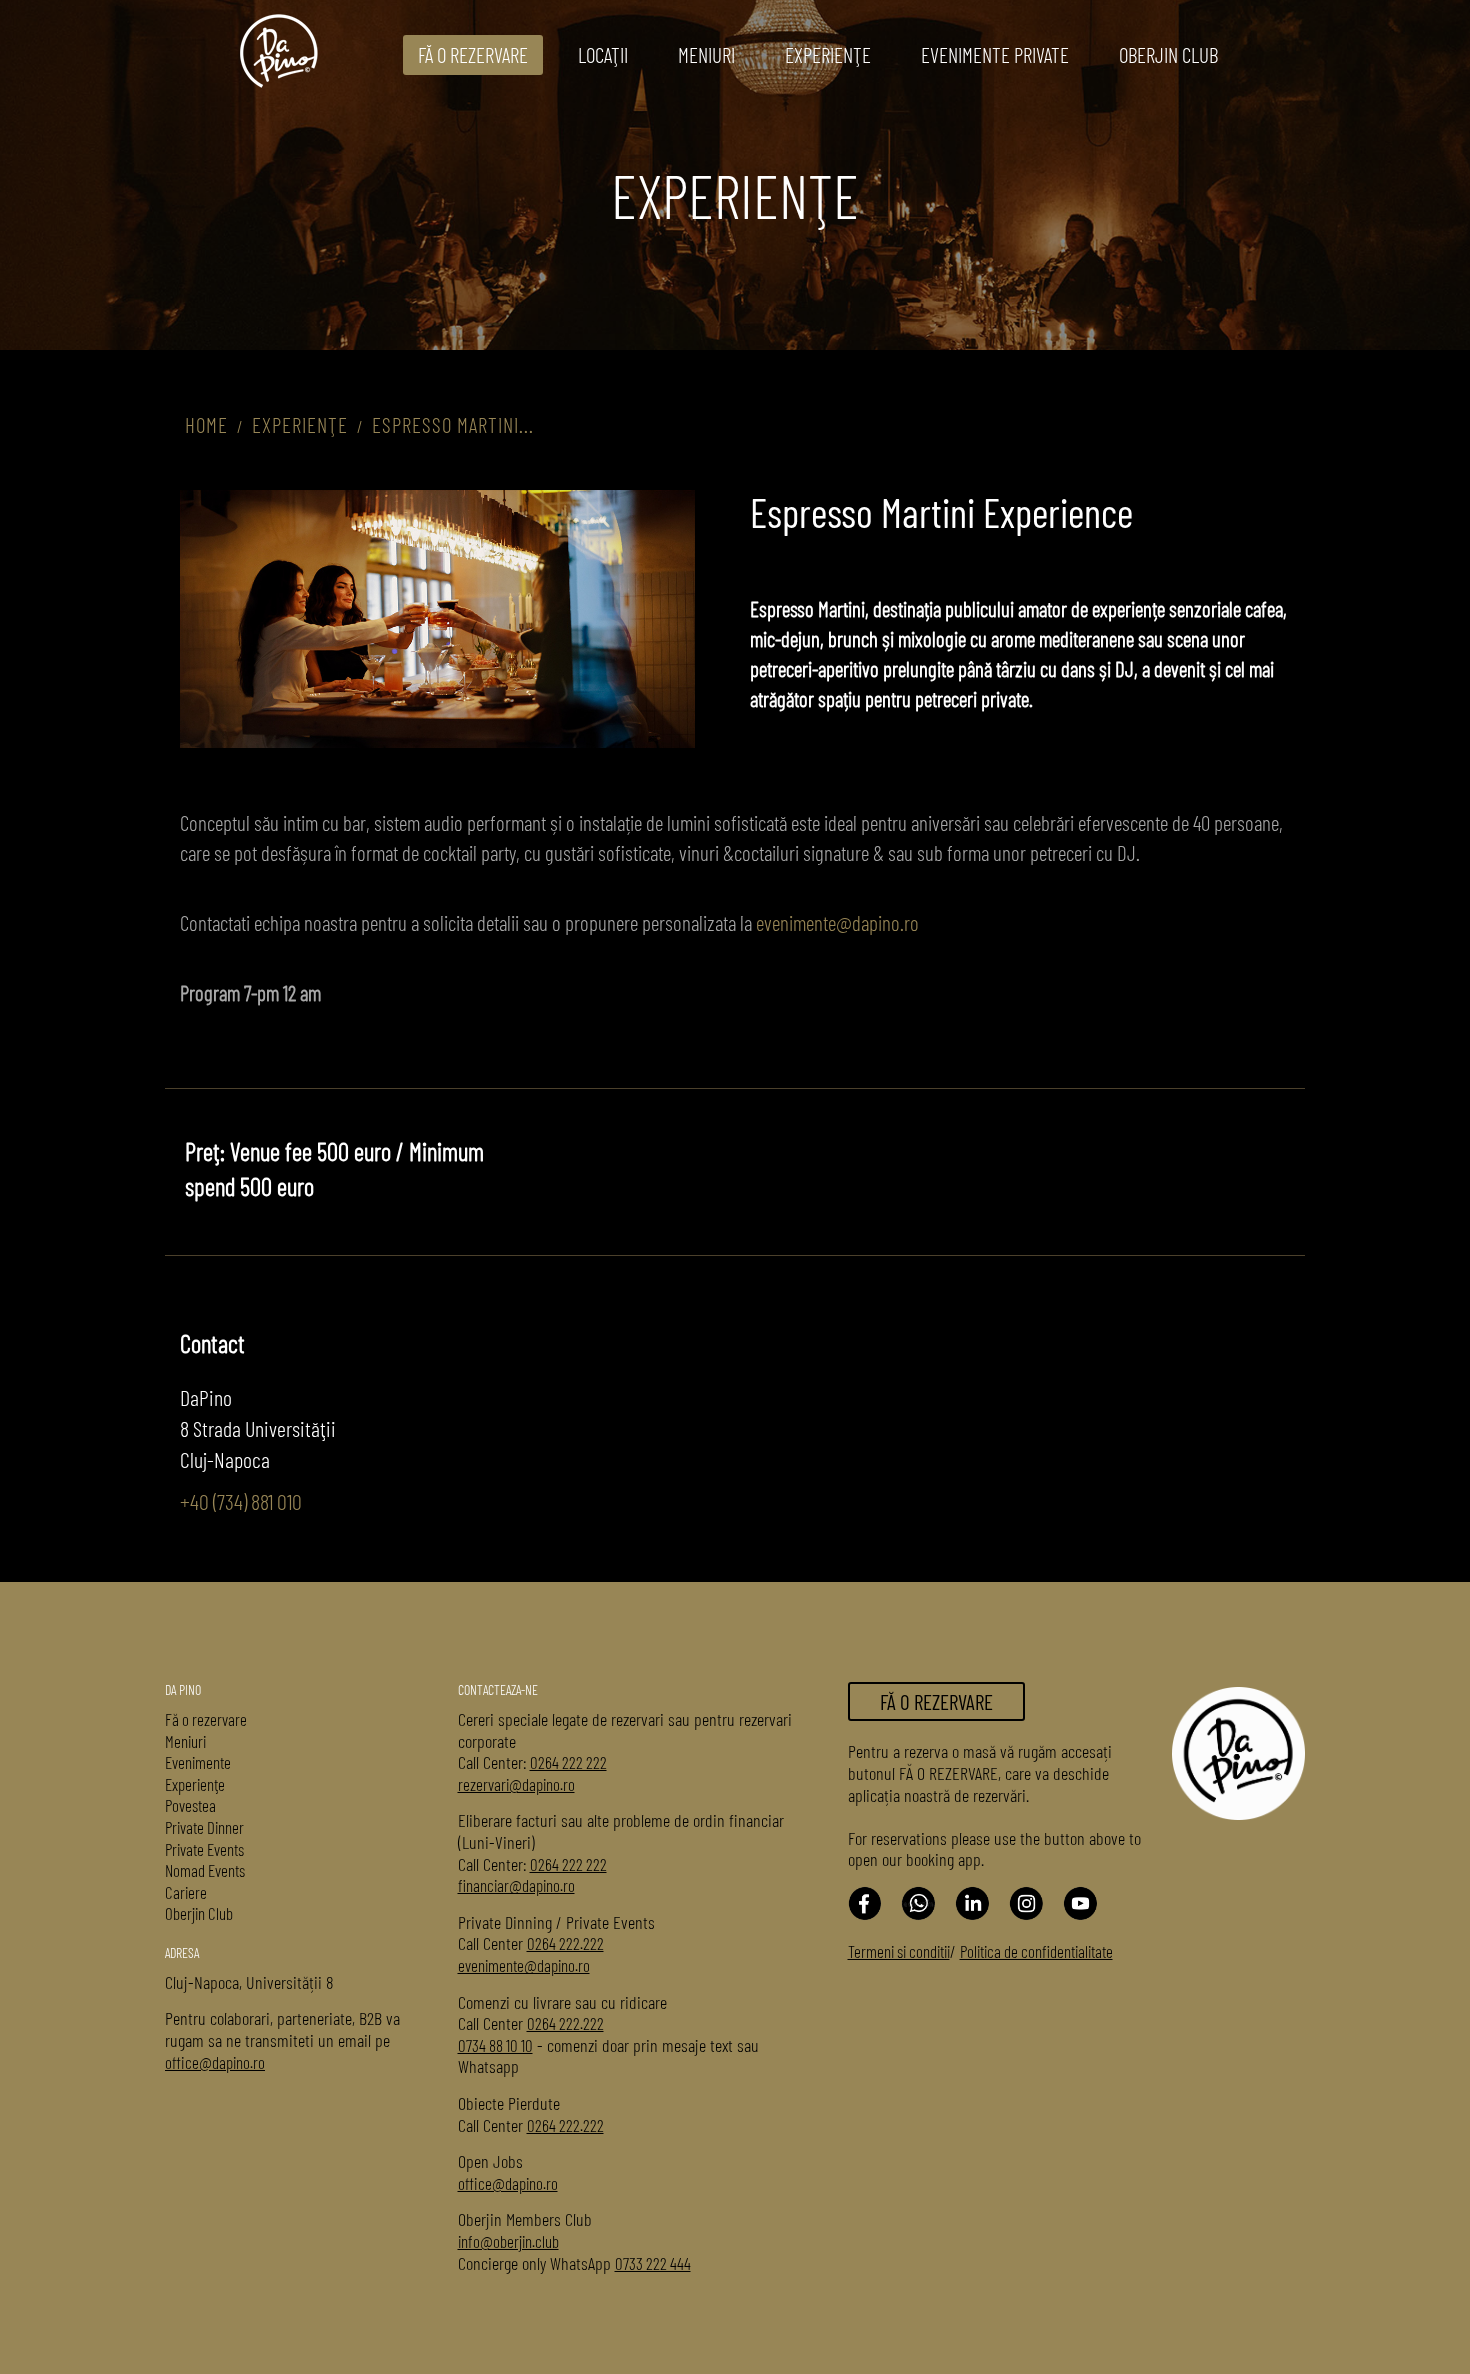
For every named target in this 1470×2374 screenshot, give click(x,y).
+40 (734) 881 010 (241, 1501)
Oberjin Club (1168, 54)
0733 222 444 (653, 2263)
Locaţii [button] (603, 54)
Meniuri (185, 1741)
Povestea (190, 1805)
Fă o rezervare (206, 1719)
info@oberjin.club (508, 2241)
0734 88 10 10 (495, 2045)
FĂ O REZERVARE (473, 54)
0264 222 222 (568, 1762)
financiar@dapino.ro (516, 1885)
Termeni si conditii (899, 1951)
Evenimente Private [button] (995, 54)
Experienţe (828, 54)
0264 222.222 (565, 1943)
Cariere (186, 1892)
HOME (206, 424)
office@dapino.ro (215, 2062)
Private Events (204, 1849)
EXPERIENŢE (300, 424)
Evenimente (198, 1762)
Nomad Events (205, 1870)
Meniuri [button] (706, 54)
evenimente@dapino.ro (837, 922)
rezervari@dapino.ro (516, 1784)
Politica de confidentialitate (1036, 1951)
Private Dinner (204, 1827)
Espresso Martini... (453, 424)
